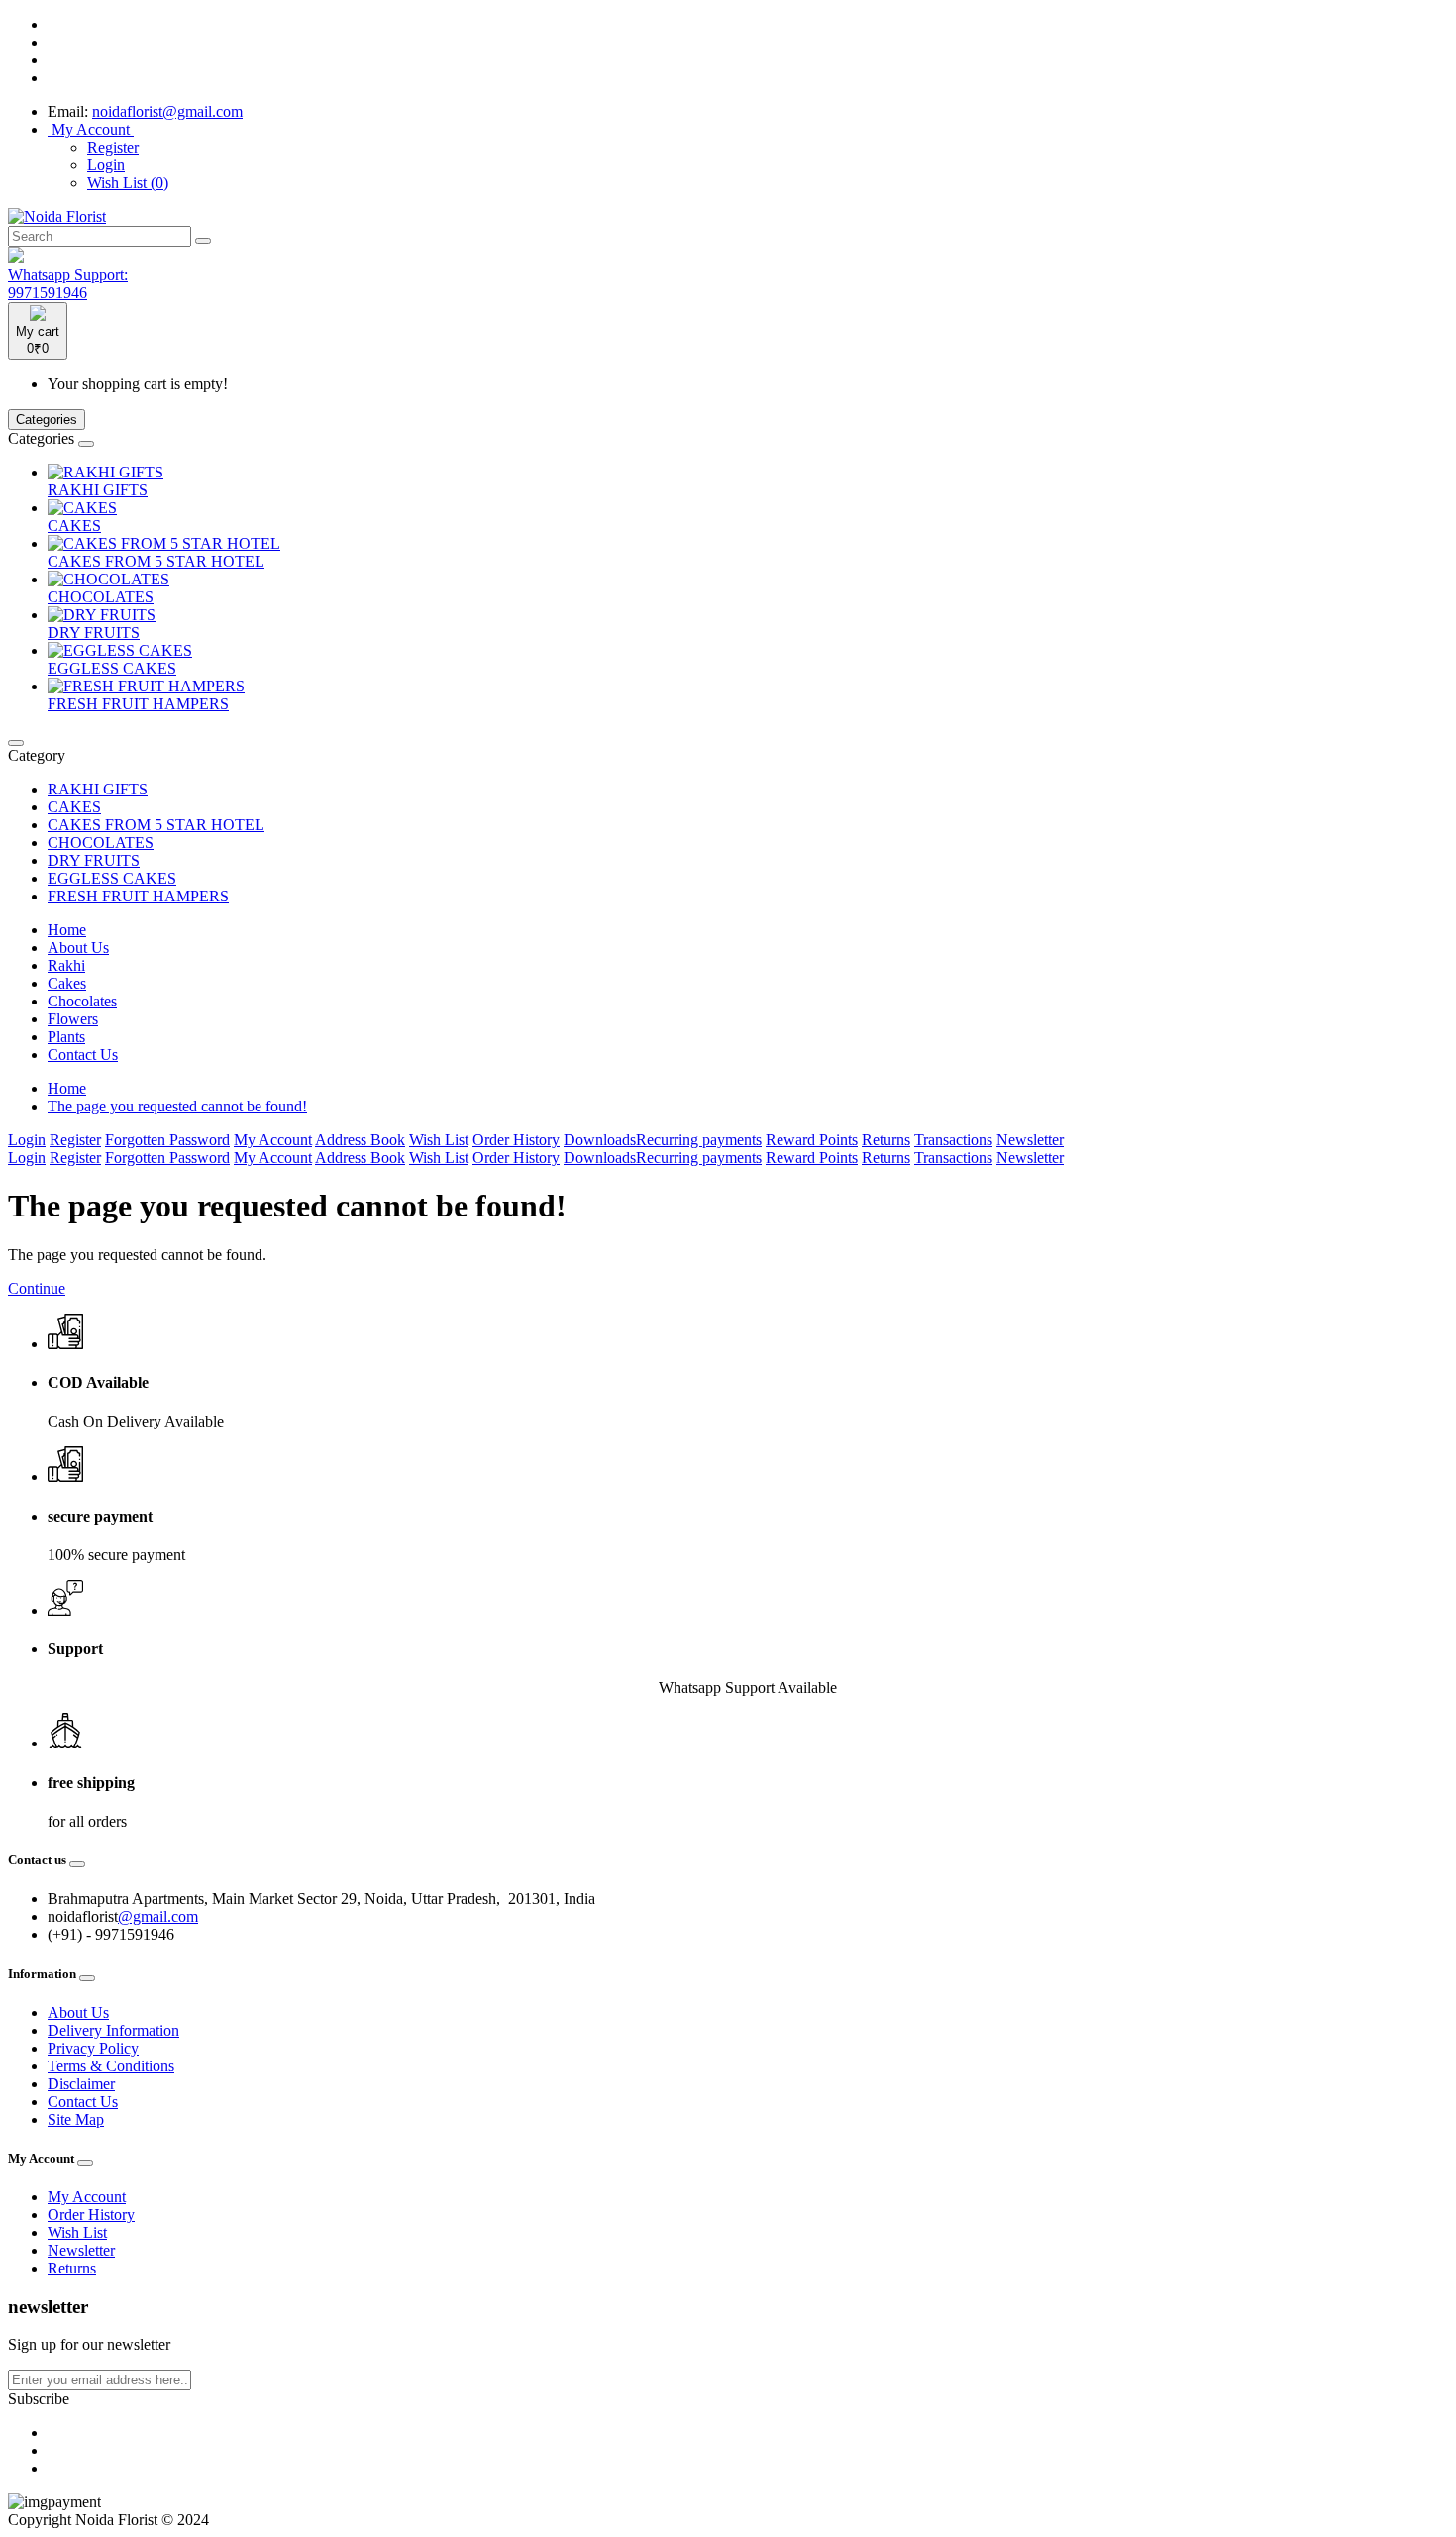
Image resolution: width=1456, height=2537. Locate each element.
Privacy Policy (93, 2048)
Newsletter (1030, 1140)
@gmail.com (158, 1916)
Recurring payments (699, 1140)
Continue (37, 1288)
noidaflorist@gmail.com (167, 111)
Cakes (67, 983)
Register (113, 147)
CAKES (74, 526)
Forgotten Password (167, 1140)
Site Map (76, 2119)
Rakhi (66, 965)
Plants (66, 1037)
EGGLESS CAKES (112, 668)
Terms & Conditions (111, 2066)
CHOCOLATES (101, 597)
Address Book (360, 1140)
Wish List (439, 1140)
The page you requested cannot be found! (177, 1106)
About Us (78, 948)
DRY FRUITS (94, 633)
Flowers (73, 1019)
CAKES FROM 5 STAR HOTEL (156, 561)
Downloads (600, 1140)
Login (106, 165)
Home (67, 930)
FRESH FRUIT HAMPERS (138, 704)
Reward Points (812, 1140)
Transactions (953, 1140)
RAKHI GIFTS (98, 490)
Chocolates (82, 1001)
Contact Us (83, 1055)
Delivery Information (113, 2030)
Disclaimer (81, 2084)
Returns (886, 1140)
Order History (516, 1140)
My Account (273, 1140)
